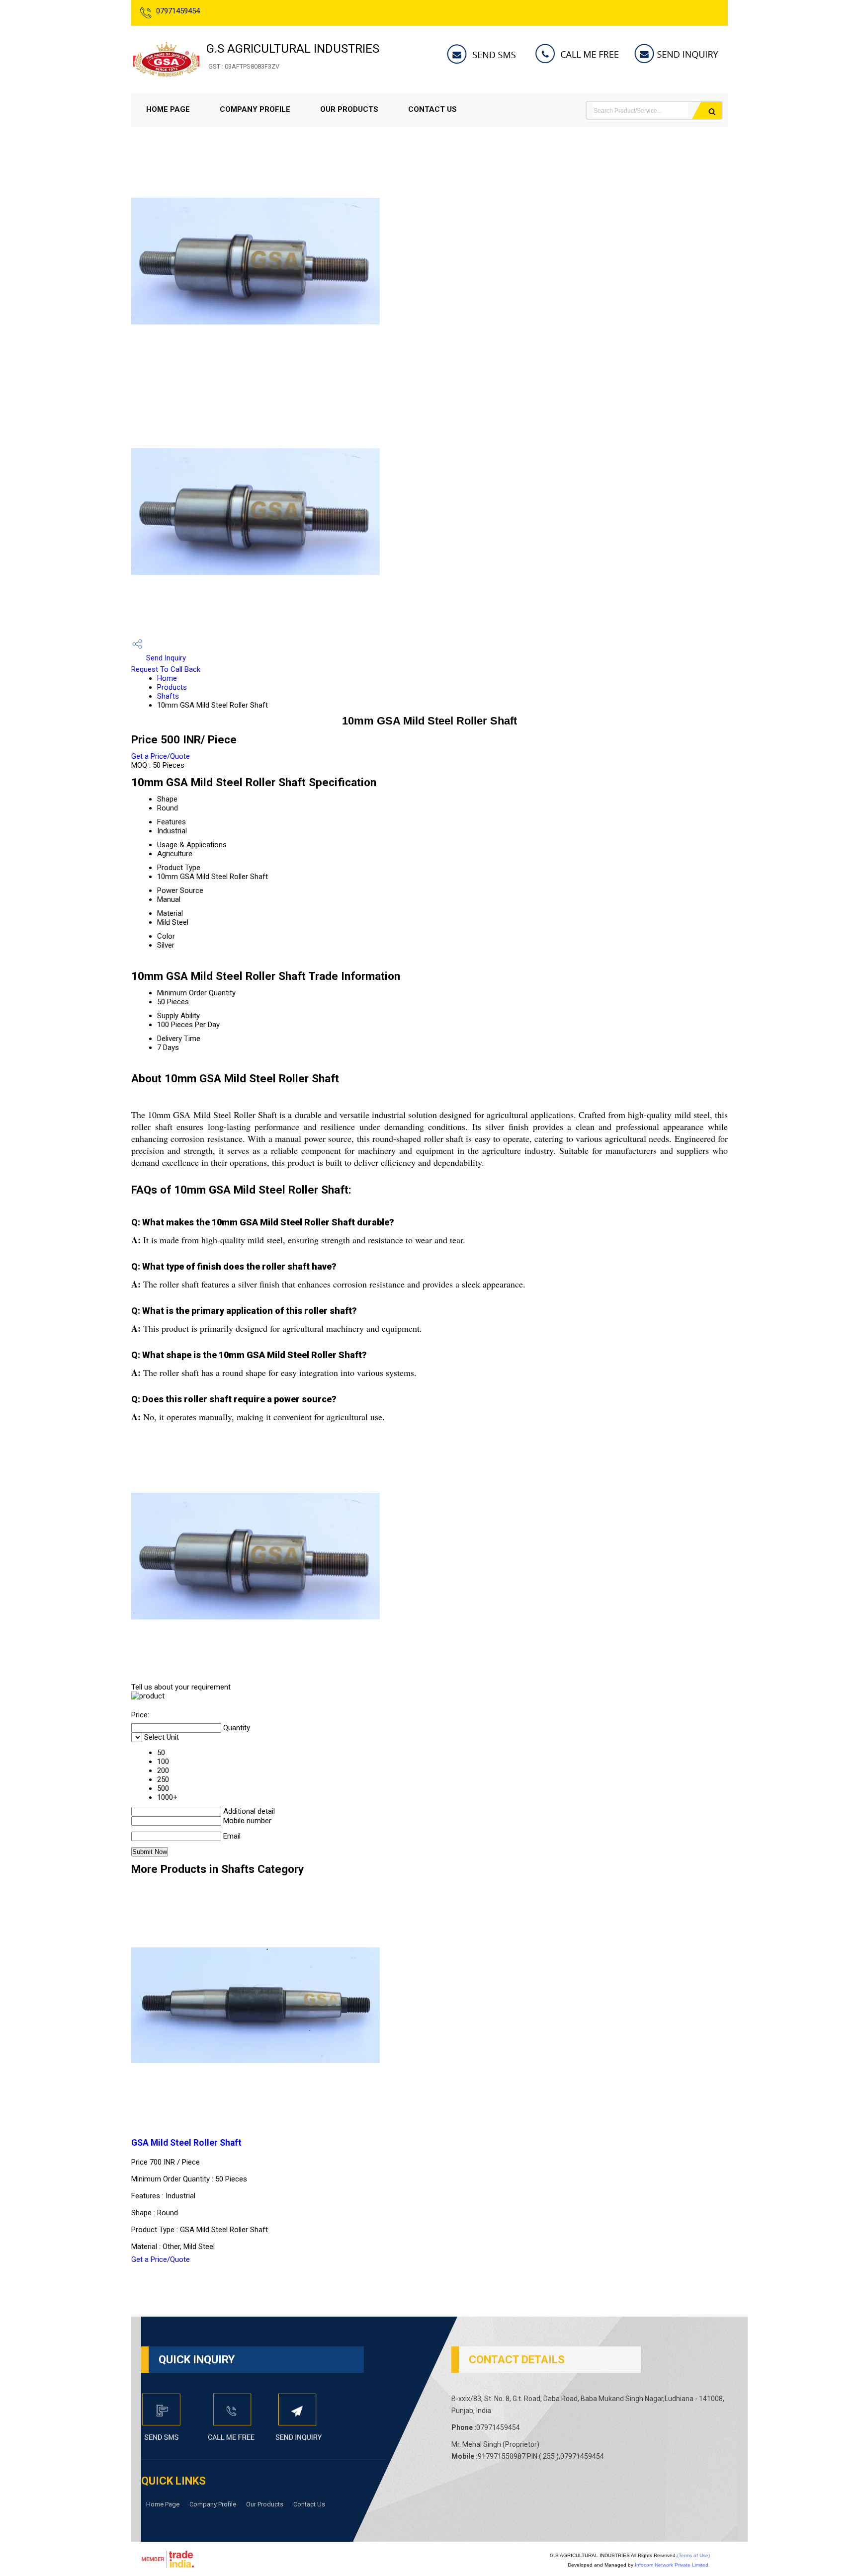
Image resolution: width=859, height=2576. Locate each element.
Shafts (168, 696)
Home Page (168, 109)
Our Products (349, 109)
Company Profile (255, 109)
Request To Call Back (166, 669)
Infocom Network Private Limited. (672, 2565)
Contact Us (432, 109)
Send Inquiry (165, 658)
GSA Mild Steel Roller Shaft (186, 2143)
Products (172, 687)
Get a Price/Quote (161, 756)
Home (167, 678)
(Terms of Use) (693, 2555)
